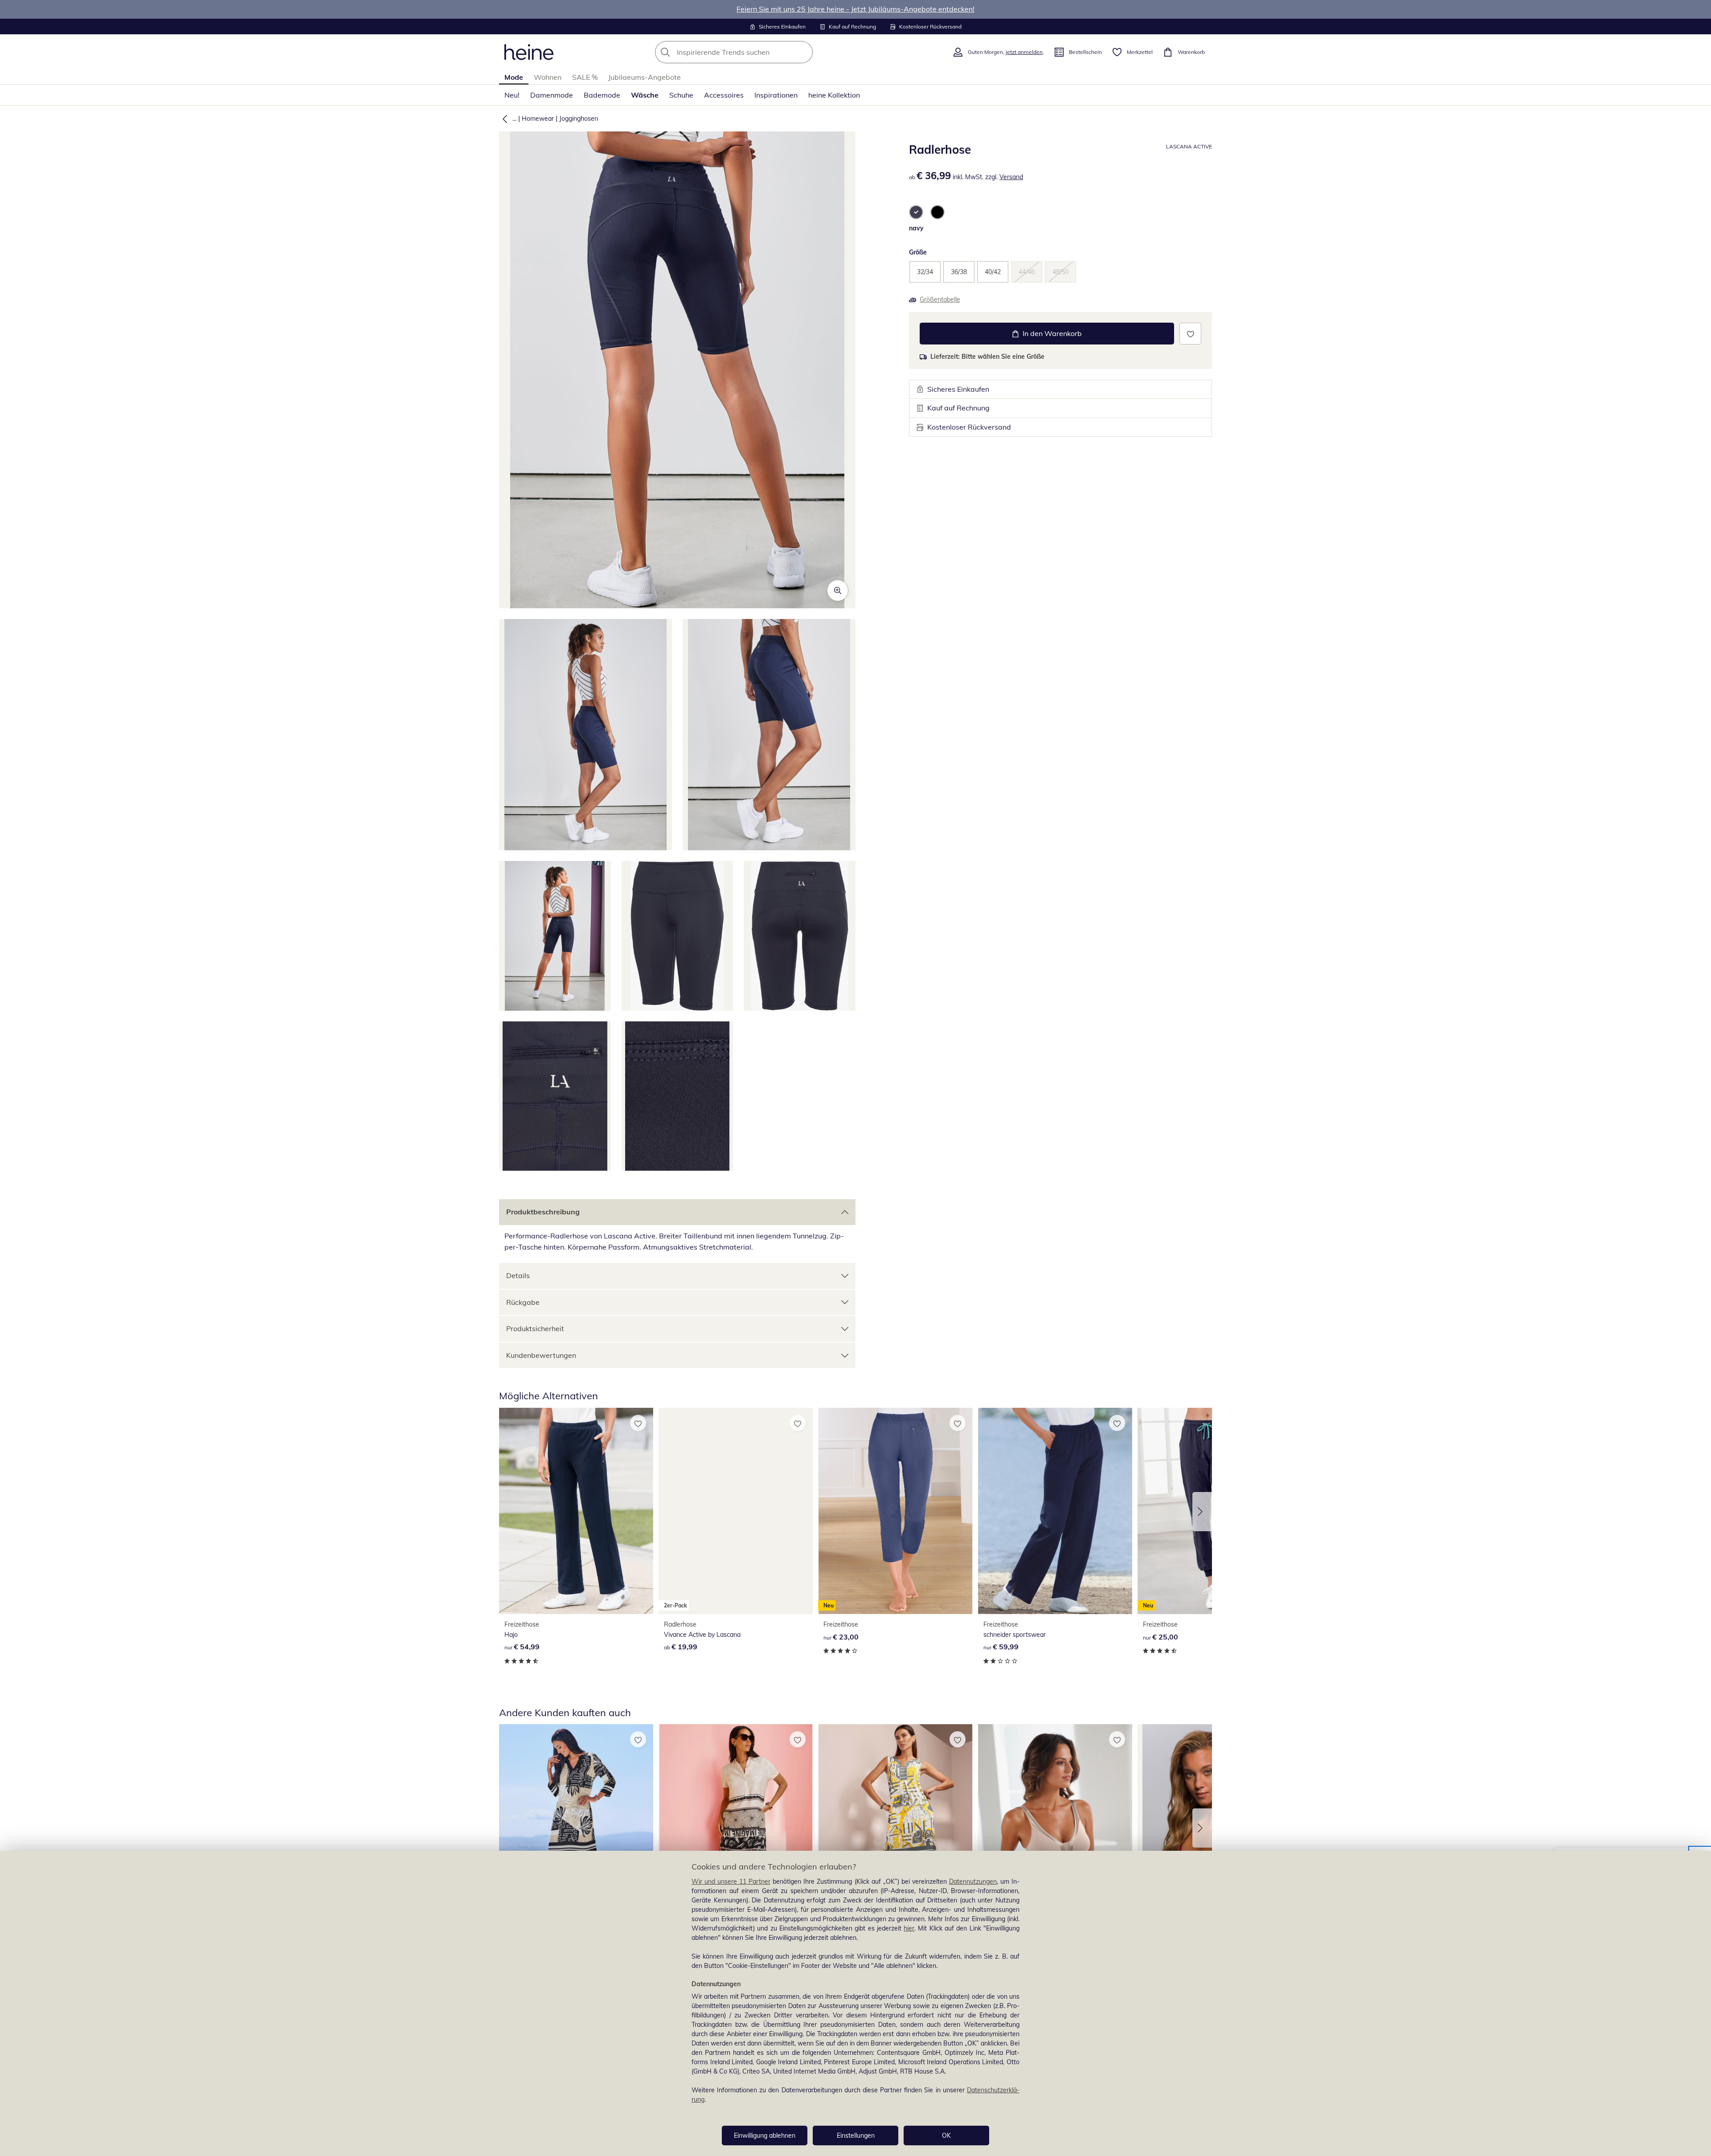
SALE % (585, 77)
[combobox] (753, 52)
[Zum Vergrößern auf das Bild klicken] (838, 590)
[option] (916, 212)
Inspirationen (776, 95)
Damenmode (552, 95)
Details (518, 1275)
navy (916, 228)
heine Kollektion (834, 95)
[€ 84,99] (736, 1827)
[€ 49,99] (895, 1827)
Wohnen (548, 77)
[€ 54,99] (576, 1511)
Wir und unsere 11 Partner (731, 1881)
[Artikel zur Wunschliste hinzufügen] (1190, 334)
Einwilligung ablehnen (765, 2136)
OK (946, 2136)
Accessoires (724, 95)
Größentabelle (940, 299)
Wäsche (645, 95)
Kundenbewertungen (541, 1355)
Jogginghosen (579, 119)
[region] (855, 2003)
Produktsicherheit (535, 1328)
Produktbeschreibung (543, 1212)
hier (909, 1928)
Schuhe (681, 95)
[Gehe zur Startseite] (529, 52)
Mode (514, 77)
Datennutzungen (973, 1881)
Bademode (602, 95)
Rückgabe (523, 1302)
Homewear (538, 119)
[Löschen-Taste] (803, 52)
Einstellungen (856, 2136)
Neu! (512, 95)
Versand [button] (1011, 177)
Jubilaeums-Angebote (645, 77)
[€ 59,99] (1055, 1511)
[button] (503, 119)
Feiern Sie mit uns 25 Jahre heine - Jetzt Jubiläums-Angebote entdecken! (855, 9)
